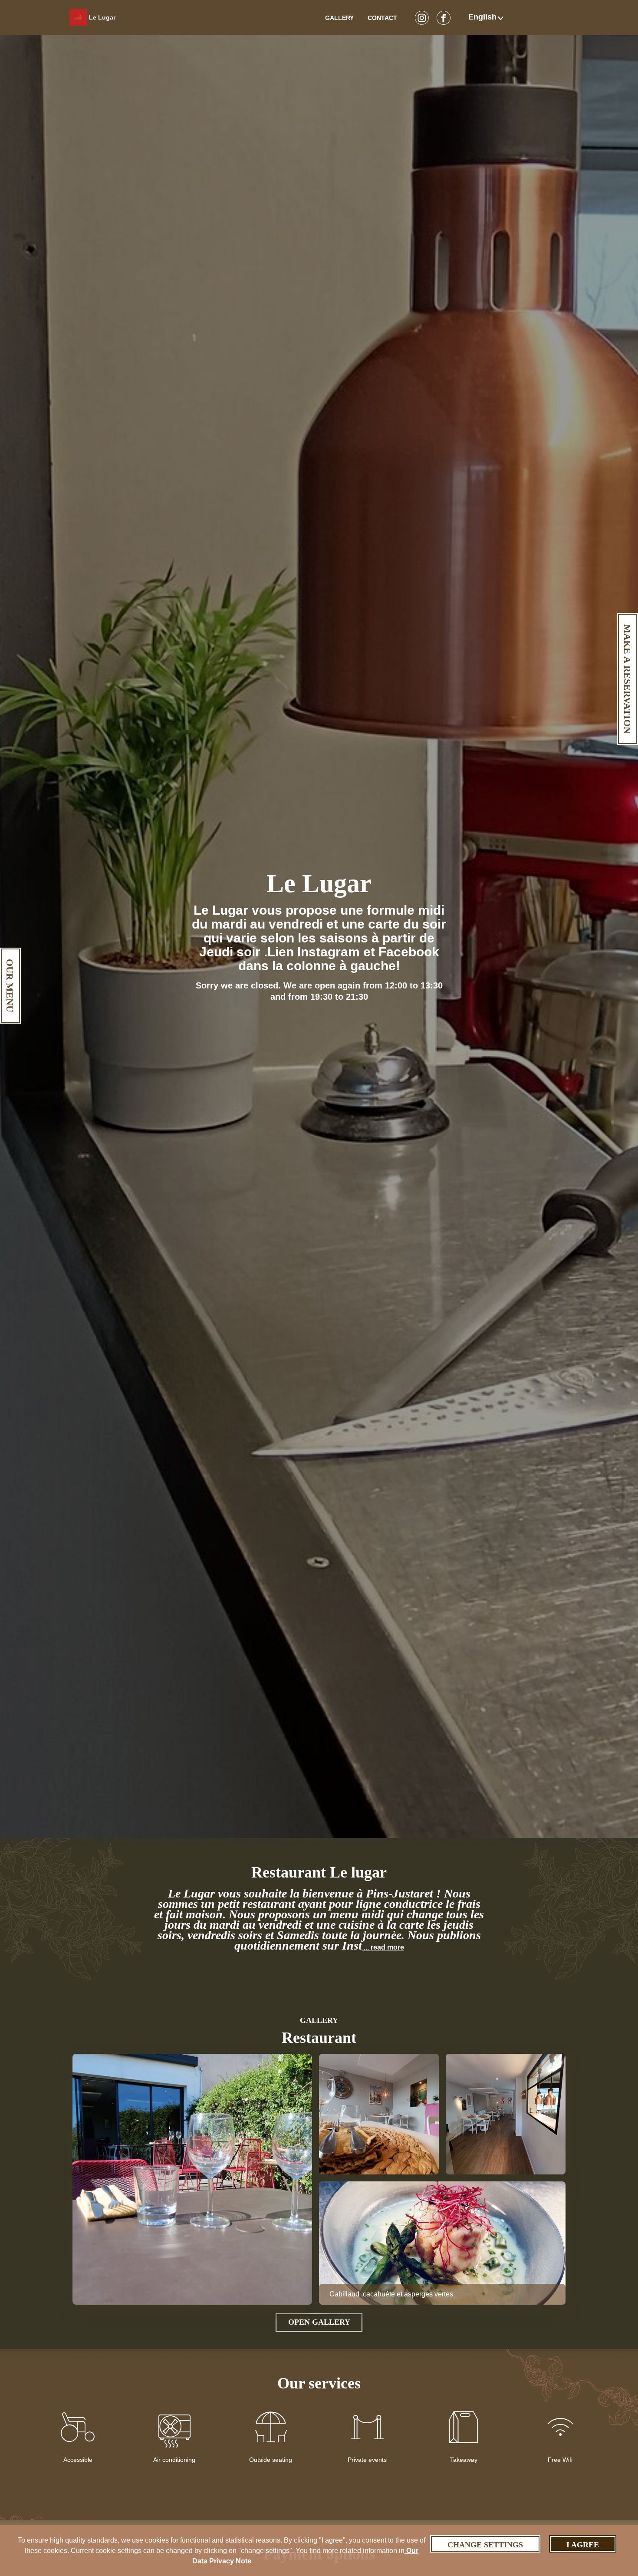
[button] (487, 17)
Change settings (485, 2545)
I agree (583, 2545)
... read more (383, 1947)
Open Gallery (319, 2322)
